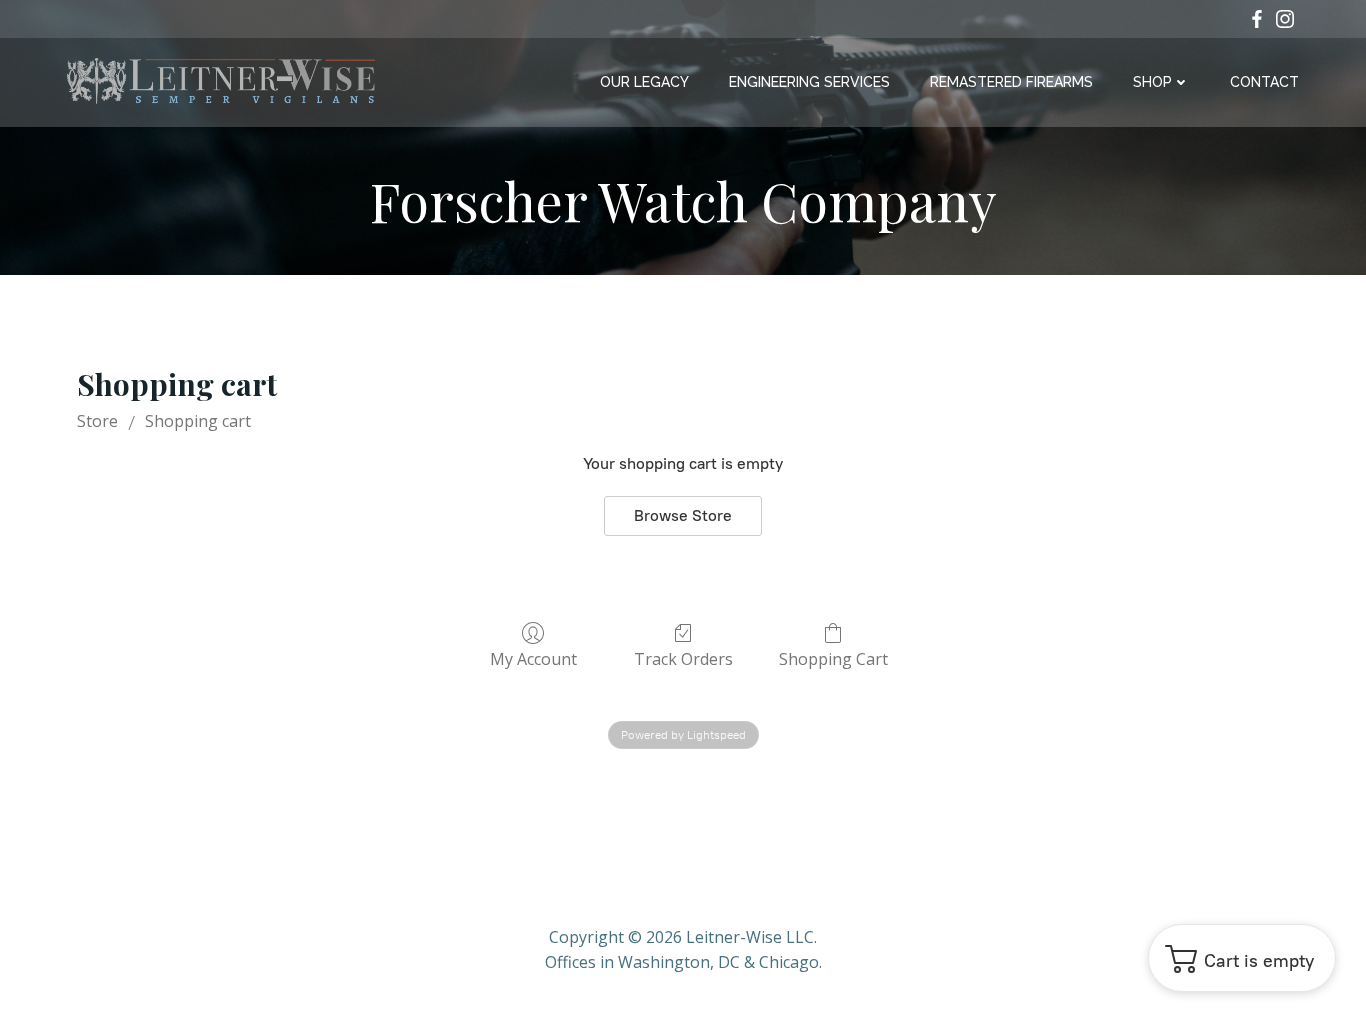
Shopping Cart (833, 658)
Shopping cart (198, 421)
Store (97, 421)
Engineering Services (809, 82)
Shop (1152, 82)
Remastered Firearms (1011, 82)
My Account (533, 658)
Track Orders (683, 658)
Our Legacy (644, 82)
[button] (1242, 958)
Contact (1264, 82)
